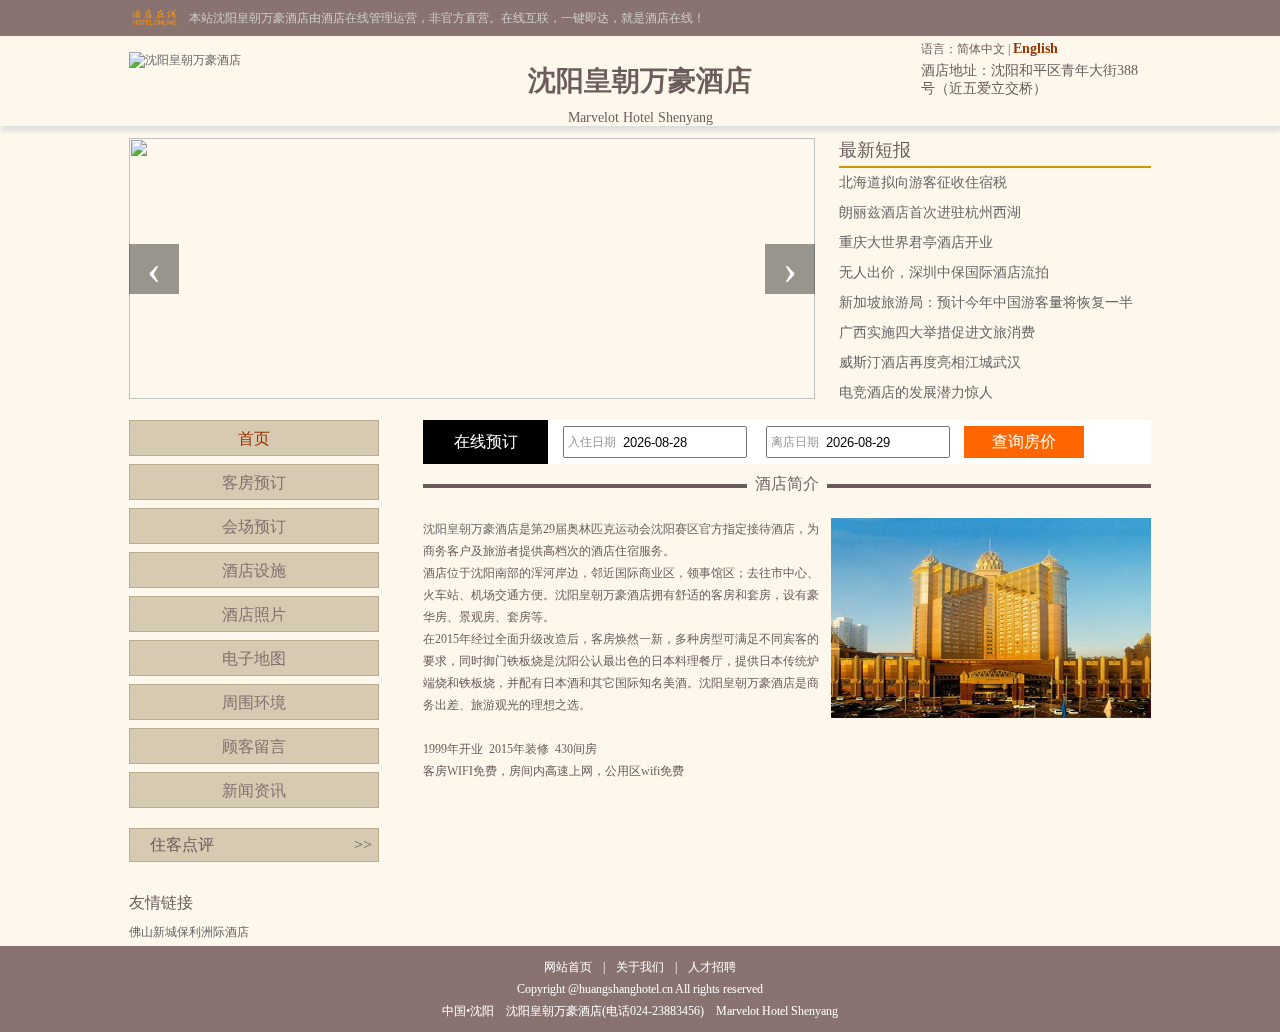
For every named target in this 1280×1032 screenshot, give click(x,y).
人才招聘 (712, 967)
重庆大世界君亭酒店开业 (916, 242)
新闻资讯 (254, 790)
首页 (254, 438)
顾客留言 (254, 746)
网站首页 (568, 967)
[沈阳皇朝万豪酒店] (185, 60)
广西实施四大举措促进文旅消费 (937, 332)
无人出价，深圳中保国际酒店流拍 (944, 272)
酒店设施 (254, 570)
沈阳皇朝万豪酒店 (471, 529)
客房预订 (254, 482)
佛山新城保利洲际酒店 (189, 932)
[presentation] (154, 269)
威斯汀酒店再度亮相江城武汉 (930, 362)
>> (363, 844)
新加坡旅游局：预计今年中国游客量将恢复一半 (986, 302)
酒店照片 (254, 614)
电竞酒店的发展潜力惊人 (916, 392)
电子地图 (254, 658)
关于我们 (640, 967)
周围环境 (254, 702)
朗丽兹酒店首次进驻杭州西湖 (930, 212)
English (1035, 48)
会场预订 (254, 526)
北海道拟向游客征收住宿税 (923, 182)
